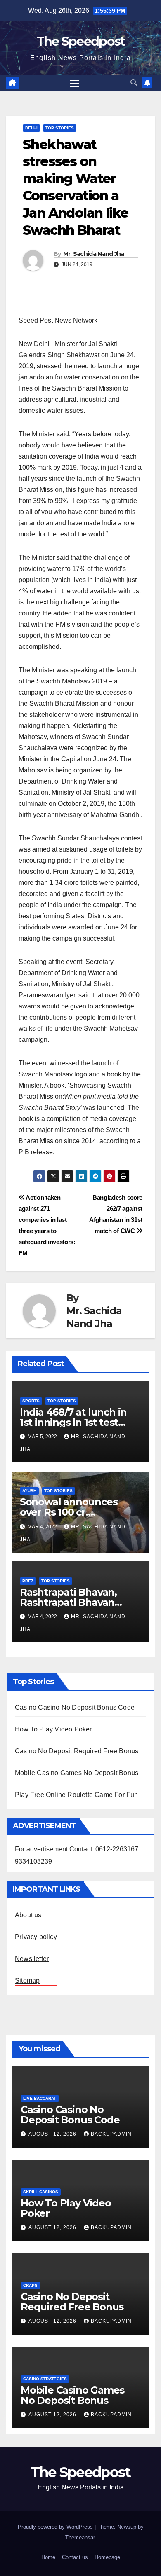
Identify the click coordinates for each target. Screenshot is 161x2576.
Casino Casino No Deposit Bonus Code (75, 1707)
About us (28, 1915)
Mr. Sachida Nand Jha (94, 254)
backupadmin (111, 2134)
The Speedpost (81, 41)
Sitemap (27, 1981)
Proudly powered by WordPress (56, 2527)
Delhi (31, 128)
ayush (29, 1491)
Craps (30, 2285)
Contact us (75, 2557)
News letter (32, 1959)
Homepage (107, 2557)
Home (48, 2557)
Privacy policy (36, 1937)
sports (31, 1401)
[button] (134, 83)
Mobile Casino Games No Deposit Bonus (77, 1773)
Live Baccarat (40, 2098)
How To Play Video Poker (53, 1729)
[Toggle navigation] (75, 83)
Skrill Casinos (41, 2192)
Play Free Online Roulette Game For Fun (77, 1795)
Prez (28, 1581)
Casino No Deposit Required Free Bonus (77, 1751)
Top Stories (60, 128)
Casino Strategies (45, 2379)
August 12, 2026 (53, 2134)
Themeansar (80, 2537)
